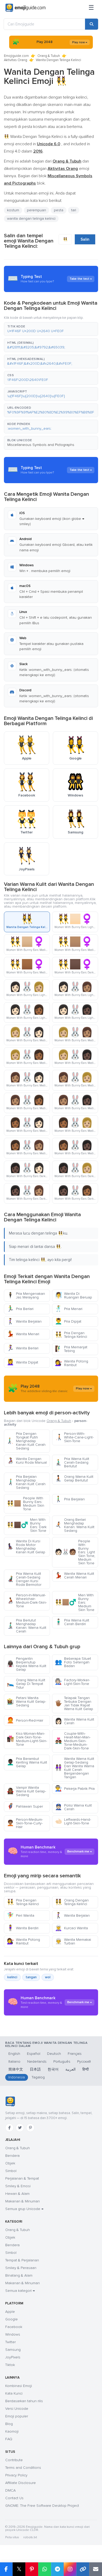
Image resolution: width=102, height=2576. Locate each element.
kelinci (12, 1977)
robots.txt (30, 2537)
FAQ (9, 2439)
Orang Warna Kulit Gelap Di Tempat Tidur (26, 1684)
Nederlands (37, 2062)
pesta (59, 210)
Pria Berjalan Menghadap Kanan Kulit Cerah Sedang (26, 1482)
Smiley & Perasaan (21, 2268)
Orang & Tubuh (49, 56)
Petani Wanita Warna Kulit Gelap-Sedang (26, 1702)
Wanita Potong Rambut (72, 1363)
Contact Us (14, 2498)
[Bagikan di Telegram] (57, 2569)
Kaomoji (12, 2431)
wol (48, 1977)
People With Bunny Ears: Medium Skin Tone (25, 1504)
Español (34, 2054)
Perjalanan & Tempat (22, 2178)
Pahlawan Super (25, 1806)
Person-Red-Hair (25, 1720)
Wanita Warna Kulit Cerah (75, 1721)
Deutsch (54, 2054)
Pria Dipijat (68, 1321)
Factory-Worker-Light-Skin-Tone (72, 1682)
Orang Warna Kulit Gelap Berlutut (74, 1478)
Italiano (14, 2062)
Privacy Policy (16, 2475)
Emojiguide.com (16, 56)
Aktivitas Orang (16, 60)
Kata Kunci (14, 2393)
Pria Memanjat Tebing (71, 1349)
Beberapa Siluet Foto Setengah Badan (73, 1662)
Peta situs (12, 2537)
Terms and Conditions (23, 2468)
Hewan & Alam (17, 2194)
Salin (85, 239)
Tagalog (38, 2077)
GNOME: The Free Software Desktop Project (42, 2506)
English (14, 2054)
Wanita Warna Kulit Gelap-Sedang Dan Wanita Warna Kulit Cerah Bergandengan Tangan (75, 1768)
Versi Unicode (17, 2409)
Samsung (13, 2350)
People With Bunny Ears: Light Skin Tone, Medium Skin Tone (75, 1552)
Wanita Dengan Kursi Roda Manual (27, 1461)
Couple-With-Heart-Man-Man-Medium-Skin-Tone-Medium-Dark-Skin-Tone (73, 1741)
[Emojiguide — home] (25, 8)
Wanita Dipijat (22, 1362)
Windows (13, 2334)
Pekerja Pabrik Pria (75, 1789)
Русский (84, 2062)
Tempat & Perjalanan (22, 2260)
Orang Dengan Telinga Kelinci (72, 1902)
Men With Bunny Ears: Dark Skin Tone (27, 1525)
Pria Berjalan (70, 1499)
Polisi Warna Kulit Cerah (73, 1807)
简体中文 (16, 2069)
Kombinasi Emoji (19, 2386)
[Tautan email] (96, 2569)
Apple (10, 2312)
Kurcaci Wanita (71, 1928)
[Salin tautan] (83, 2569)
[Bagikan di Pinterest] (32, 2569)
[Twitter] (20, 2128)
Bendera (12, 2156)
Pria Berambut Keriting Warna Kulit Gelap (27, 1762)
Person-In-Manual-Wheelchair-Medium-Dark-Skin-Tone (27, 1601)
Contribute (14, 2460)
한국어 (53, 2069)
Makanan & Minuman (22, 2201)
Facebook (14, 2327)
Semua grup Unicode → (24, 2209)
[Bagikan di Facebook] (6, 2569)
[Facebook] (9, 2128)
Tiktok (10, 2365)
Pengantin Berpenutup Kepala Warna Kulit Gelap (27, 1664)
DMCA (10, 2490)
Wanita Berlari (23, 1348)
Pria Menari (69, 1309)
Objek (10, 2163)
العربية (70, 2069)
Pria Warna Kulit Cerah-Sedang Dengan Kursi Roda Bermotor (24, 1579)
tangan (31, 1977)
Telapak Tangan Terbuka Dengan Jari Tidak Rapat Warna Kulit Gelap (74, 1703)
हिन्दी (86, 2069)
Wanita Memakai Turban (73, 1941)
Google (12, 2319)
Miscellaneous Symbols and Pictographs (41, 445)
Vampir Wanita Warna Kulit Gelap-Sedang (26, 1791)
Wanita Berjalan (24, 1321)
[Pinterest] (30, 2128)
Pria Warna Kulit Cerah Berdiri (72, 1622)
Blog (9, 2424)
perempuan (36, 210)
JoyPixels (13, 2357)
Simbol (11, 2171)
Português (62, 2062)
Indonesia (17, 2077)
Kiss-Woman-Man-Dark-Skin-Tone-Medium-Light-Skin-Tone (27, 1739)
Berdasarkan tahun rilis (24, 2401)
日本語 (35, 2069)
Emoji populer (17, 2416)
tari (74, 210)
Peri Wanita (21, 1915)
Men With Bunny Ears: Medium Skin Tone (75, 1602)
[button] (51, 329)
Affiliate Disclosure (21, 2483)
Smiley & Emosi (18, 2186)
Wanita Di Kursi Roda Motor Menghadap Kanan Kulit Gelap (26, 1547)
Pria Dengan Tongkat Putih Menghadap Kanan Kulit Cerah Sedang (26, 1441)
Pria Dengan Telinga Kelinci (71, 1335)
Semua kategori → (20, 2291)
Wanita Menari (23, 1334)
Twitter (10, 2342)
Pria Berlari (20, 1309)
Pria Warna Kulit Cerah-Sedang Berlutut (72, 1462)
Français (75, 2054)
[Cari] (92, 24)
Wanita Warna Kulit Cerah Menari (75, 1575)
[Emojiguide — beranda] (10, 2101)
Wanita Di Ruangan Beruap (73, 1295)
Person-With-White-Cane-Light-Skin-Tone (74, 1437)
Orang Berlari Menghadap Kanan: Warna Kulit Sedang (75, 1525)
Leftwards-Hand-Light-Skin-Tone (73, 1821)
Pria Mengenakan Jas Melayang (26, 1295)
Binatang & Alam (19, 2275)
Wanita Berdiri (23, 1928)
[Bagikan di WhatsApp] (45, 2569)
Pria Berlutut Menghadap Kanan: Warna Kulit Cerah (27, 1626)
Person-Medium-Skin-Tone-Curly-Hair (25, 1823)
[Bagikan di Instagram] (70, 2569)
